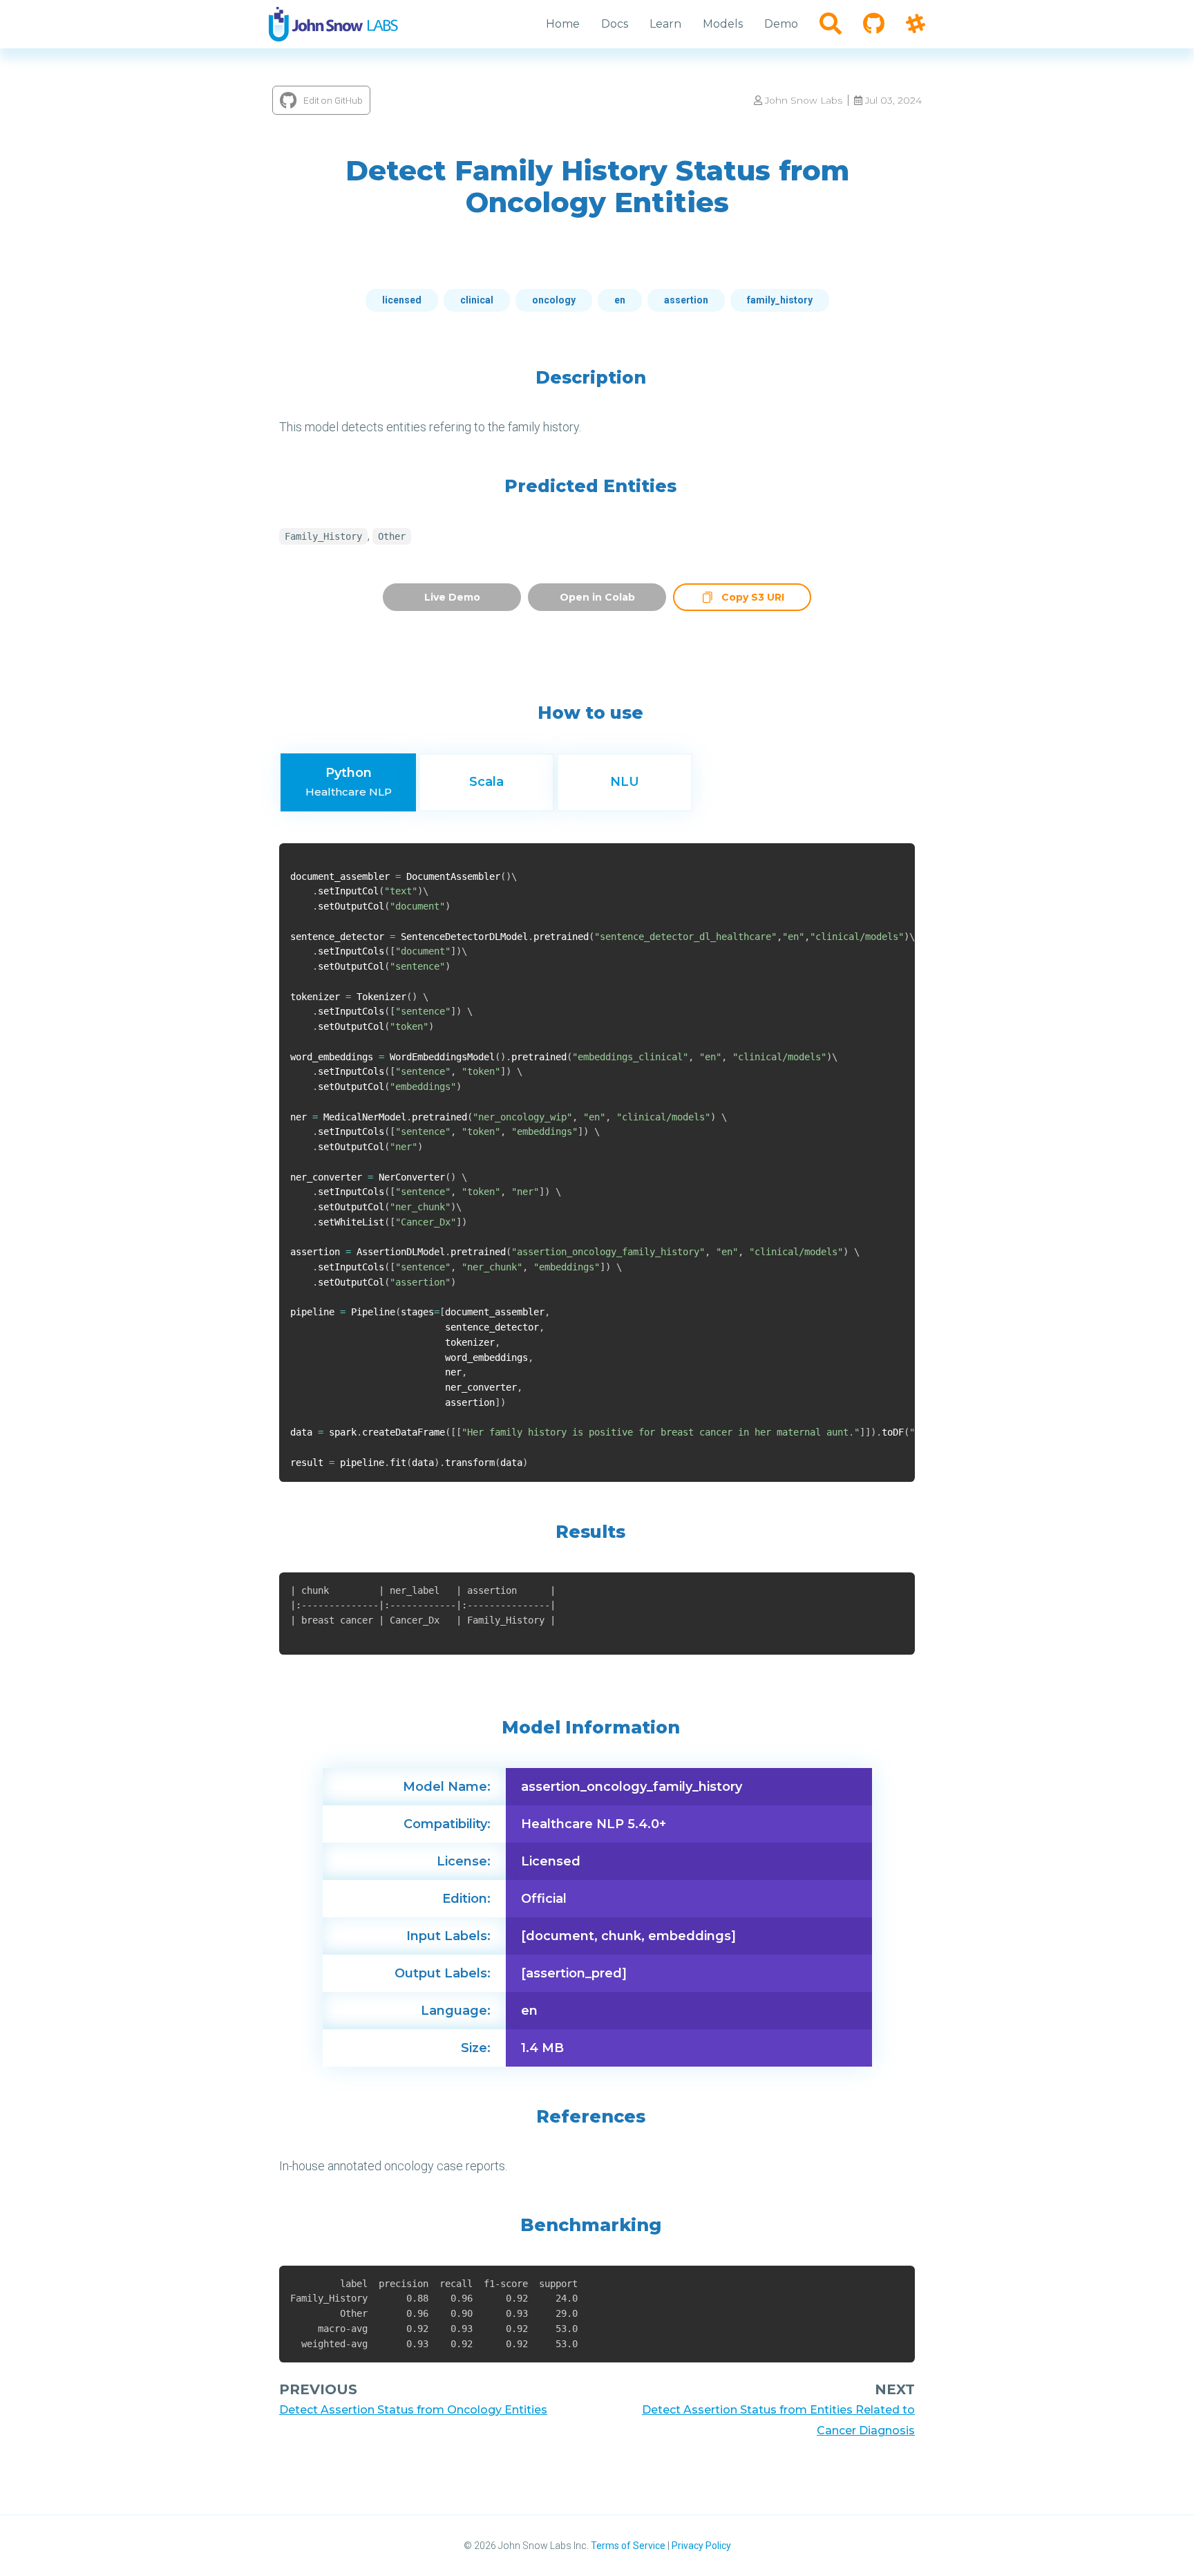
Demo (781, 24)
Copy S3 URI (753, 599)
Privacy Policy (701, 2546)
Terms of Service (628, 2546)
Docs (615, 24)
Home (563, 24)
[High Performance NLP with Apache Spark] (333, 24)
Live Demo (452, 597)
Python (349, 782)
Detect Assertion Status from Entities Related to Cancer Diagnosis (778, 2420)
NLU (625, 782)
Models (723, 24)
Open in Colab (597, 597)
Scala (486, 782)
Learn (665, 24)
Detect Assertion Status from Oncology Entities (413, 2410)
